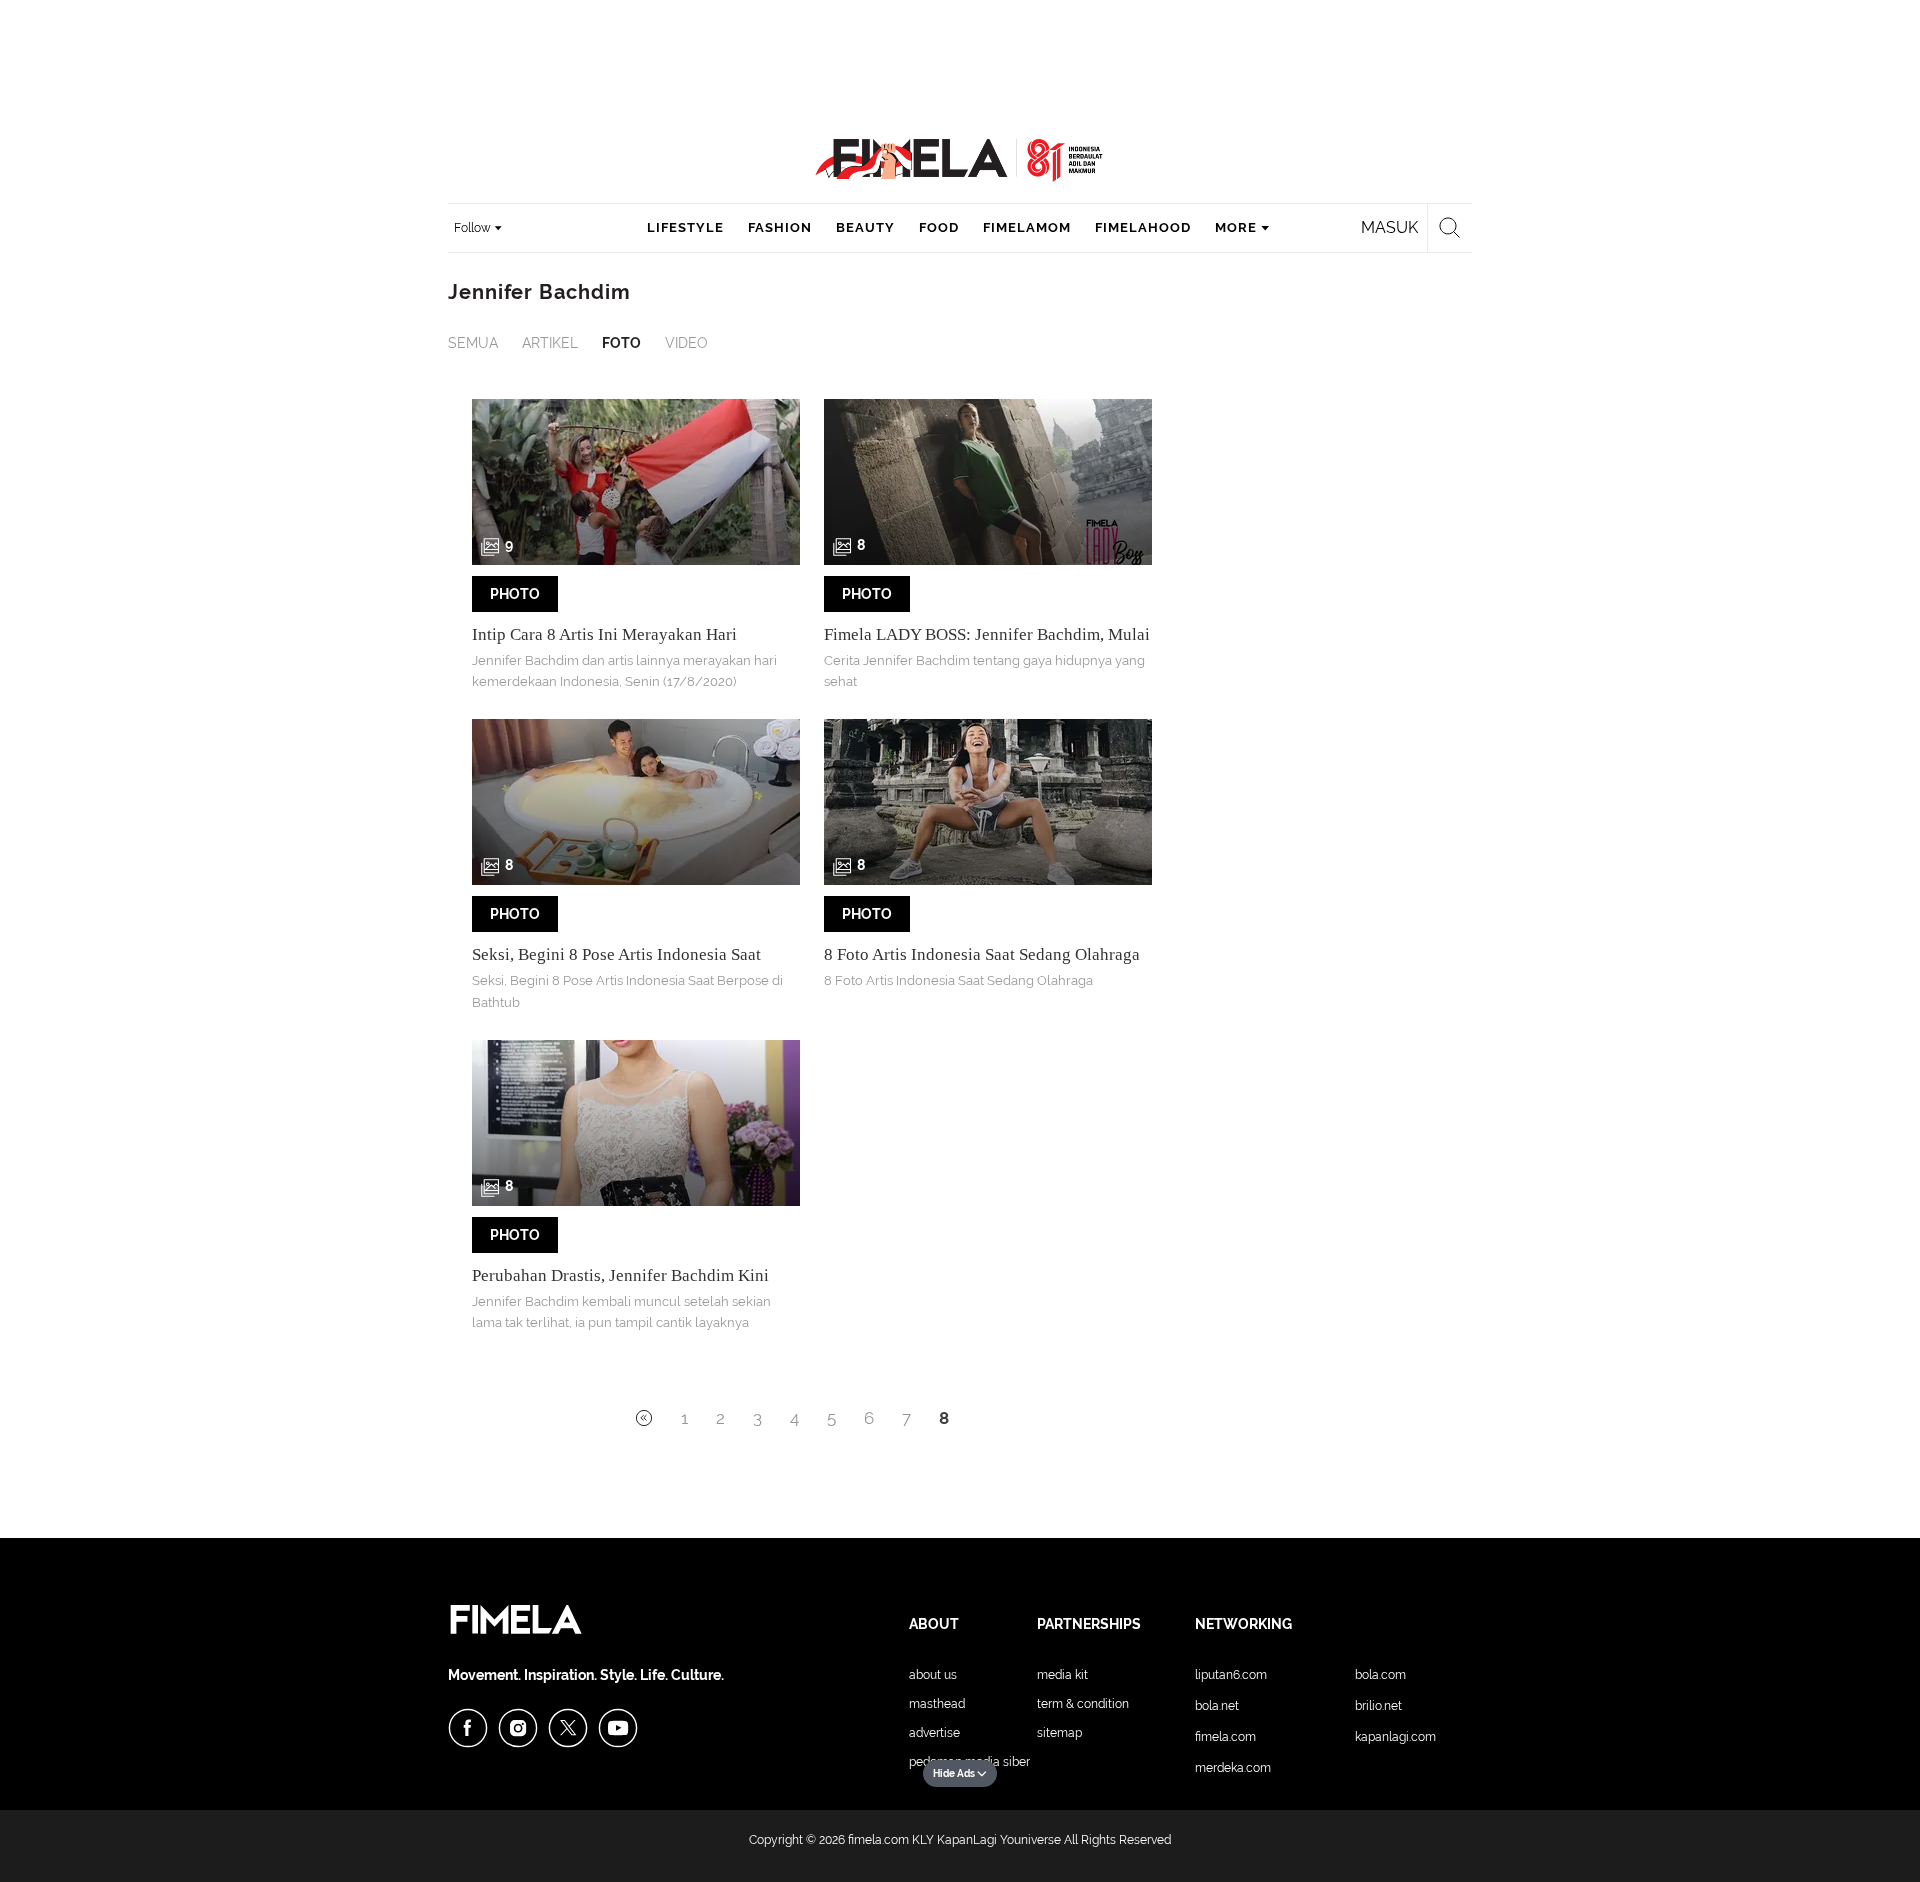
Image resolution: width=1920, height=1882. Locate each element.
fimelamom (1027, 227)
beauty (865, 227)
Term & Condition (1083, 1704)
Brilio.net (1378, 1706)
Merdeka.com (1233, 1768)
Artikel (550, 343)
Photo (515, 594)
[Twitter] (568, 1728)
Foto (621, 343)
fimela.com (878, 1840)
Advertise (934, 1733)
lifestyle (685, 227)
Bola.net (1217, 1706)
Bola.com (1380, 1675)
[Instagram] (518, 1728)
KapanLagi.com (1395, 1737)
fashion (780, 227)
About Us (933, 1675)
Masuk (1389, 227)
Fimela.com (1225, 1737)
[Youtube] (618, 1728)
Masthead (937, 1704)
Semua (473, 343)
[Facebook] (468, 1728)
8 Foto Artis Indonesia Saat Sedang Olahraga (982, 954)
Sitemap (1059, 1733)
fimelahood (1143, 227)
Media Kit (1062, 1675)
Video (686, 343)
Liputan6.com (1231, 1675)
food (939, 227)
